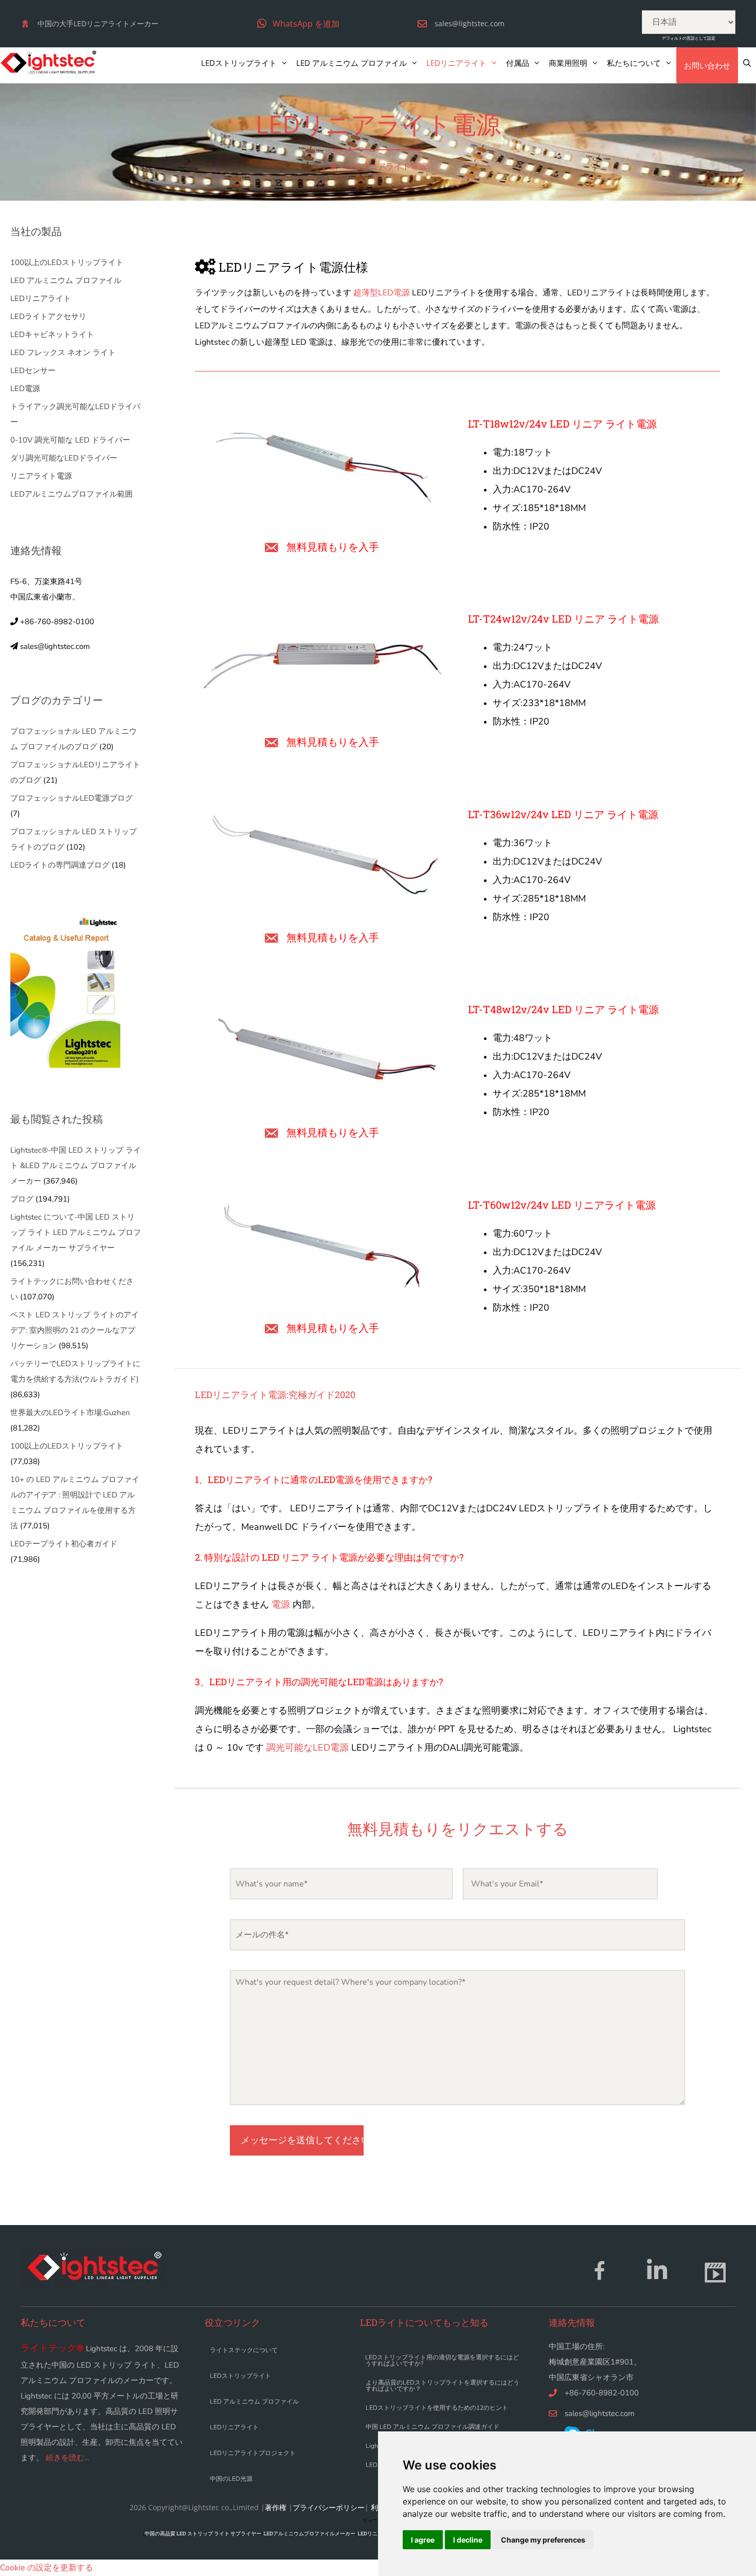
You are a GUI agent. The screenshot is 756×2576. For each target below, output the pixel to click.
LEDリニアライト (456, 63)
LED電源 (25, 389)
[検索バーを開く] (747, 63)
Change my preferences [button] (543, 2540)
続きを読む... (67, 2458)
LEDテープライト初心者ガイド (64, 1544)
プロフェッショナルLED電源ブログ (71, 798)
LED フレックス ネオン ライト (63, 352)
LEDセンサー (33, 370)
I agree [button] (423, 2540)
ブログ (22, 1199)
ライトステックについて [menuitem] (244, 2350)
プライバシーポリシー (329, 2507)
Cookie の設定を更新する (47, 2568)
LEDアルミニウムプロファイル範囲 (71, 494)
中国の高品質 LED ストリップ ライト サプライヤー (203, 2534)
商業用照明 (568, 63)
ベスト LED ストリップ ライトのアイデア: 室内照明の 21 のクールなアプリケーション (75, 1330)
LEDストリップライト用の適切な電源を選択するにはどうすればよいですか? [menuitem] (442, 2360)
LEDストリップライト (239, 63)
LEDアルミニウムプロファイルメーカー (309, 2534)
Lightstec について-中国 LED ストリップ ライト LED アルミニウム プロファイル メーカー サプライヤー (76, 1232)
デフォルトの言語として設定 (689, 38)
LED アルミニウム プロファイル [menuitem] (254, 2402)
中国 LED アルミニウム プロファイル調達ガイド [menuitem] (433, 2427)
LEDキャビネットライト (52, 334)
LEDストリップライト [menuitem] (240, 2376)
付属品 (518, 63)
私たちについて (634, 63)
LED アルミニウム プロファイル (352, 63)
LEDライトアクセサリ (48, 316)
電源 (281, 1604)
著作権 (276, 2507)
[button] (298, 23)
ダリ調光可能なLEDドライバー (64, 458)
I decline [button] (468, 2540)
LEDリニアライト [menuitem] (234, 2427)
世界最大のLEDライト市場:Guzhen (70, 1413)
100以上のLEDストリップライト (67, 262)
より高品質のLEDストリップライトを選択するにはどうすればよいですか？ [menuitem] (443, 2386)
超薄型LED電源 (381, 293)
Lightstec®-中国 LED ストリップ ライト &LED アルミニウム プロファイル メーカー (76, 1166)
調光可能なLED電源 (308, 1748)
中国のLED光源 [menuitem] (231, 2479)
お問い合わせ (707, 65)
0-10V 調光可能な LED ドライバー (70, 440)
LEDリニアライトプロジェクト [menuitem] (253, 2453)
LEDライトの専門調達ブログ (60, 865)
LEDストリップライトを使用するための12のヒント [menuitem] (437, 2408)
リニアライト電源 (41, 476)
